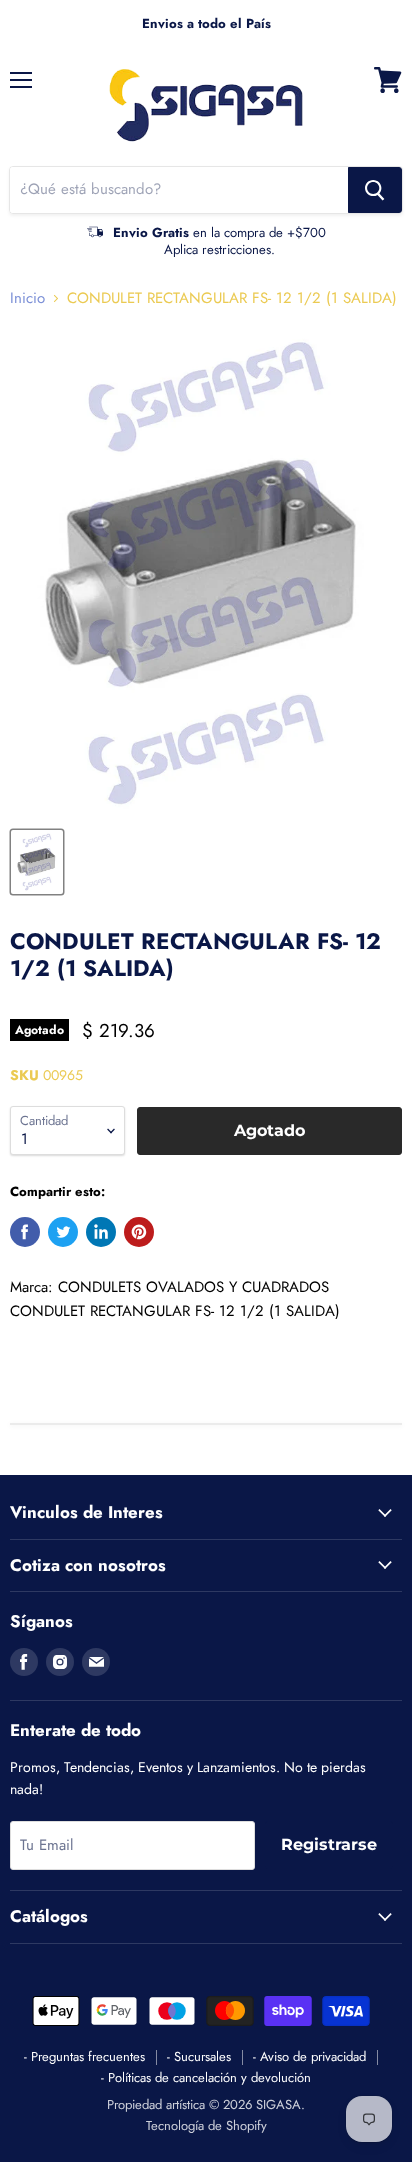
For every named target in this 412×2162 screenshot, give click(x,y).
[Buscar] (375, 190)
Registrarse (329, 1844)
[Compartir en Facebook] (25, 1232)
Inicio (27, 298)
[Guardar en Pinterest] (139, 1232)
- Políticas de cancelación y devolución (206, 2077)
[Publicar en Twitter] (63, 1232)
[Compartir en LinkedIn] (101, 1232)
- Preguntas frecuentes (84, 2056)
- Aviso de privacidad (309, 2056)
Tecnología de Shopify (206, 2125)
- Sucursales (199, 2056)
